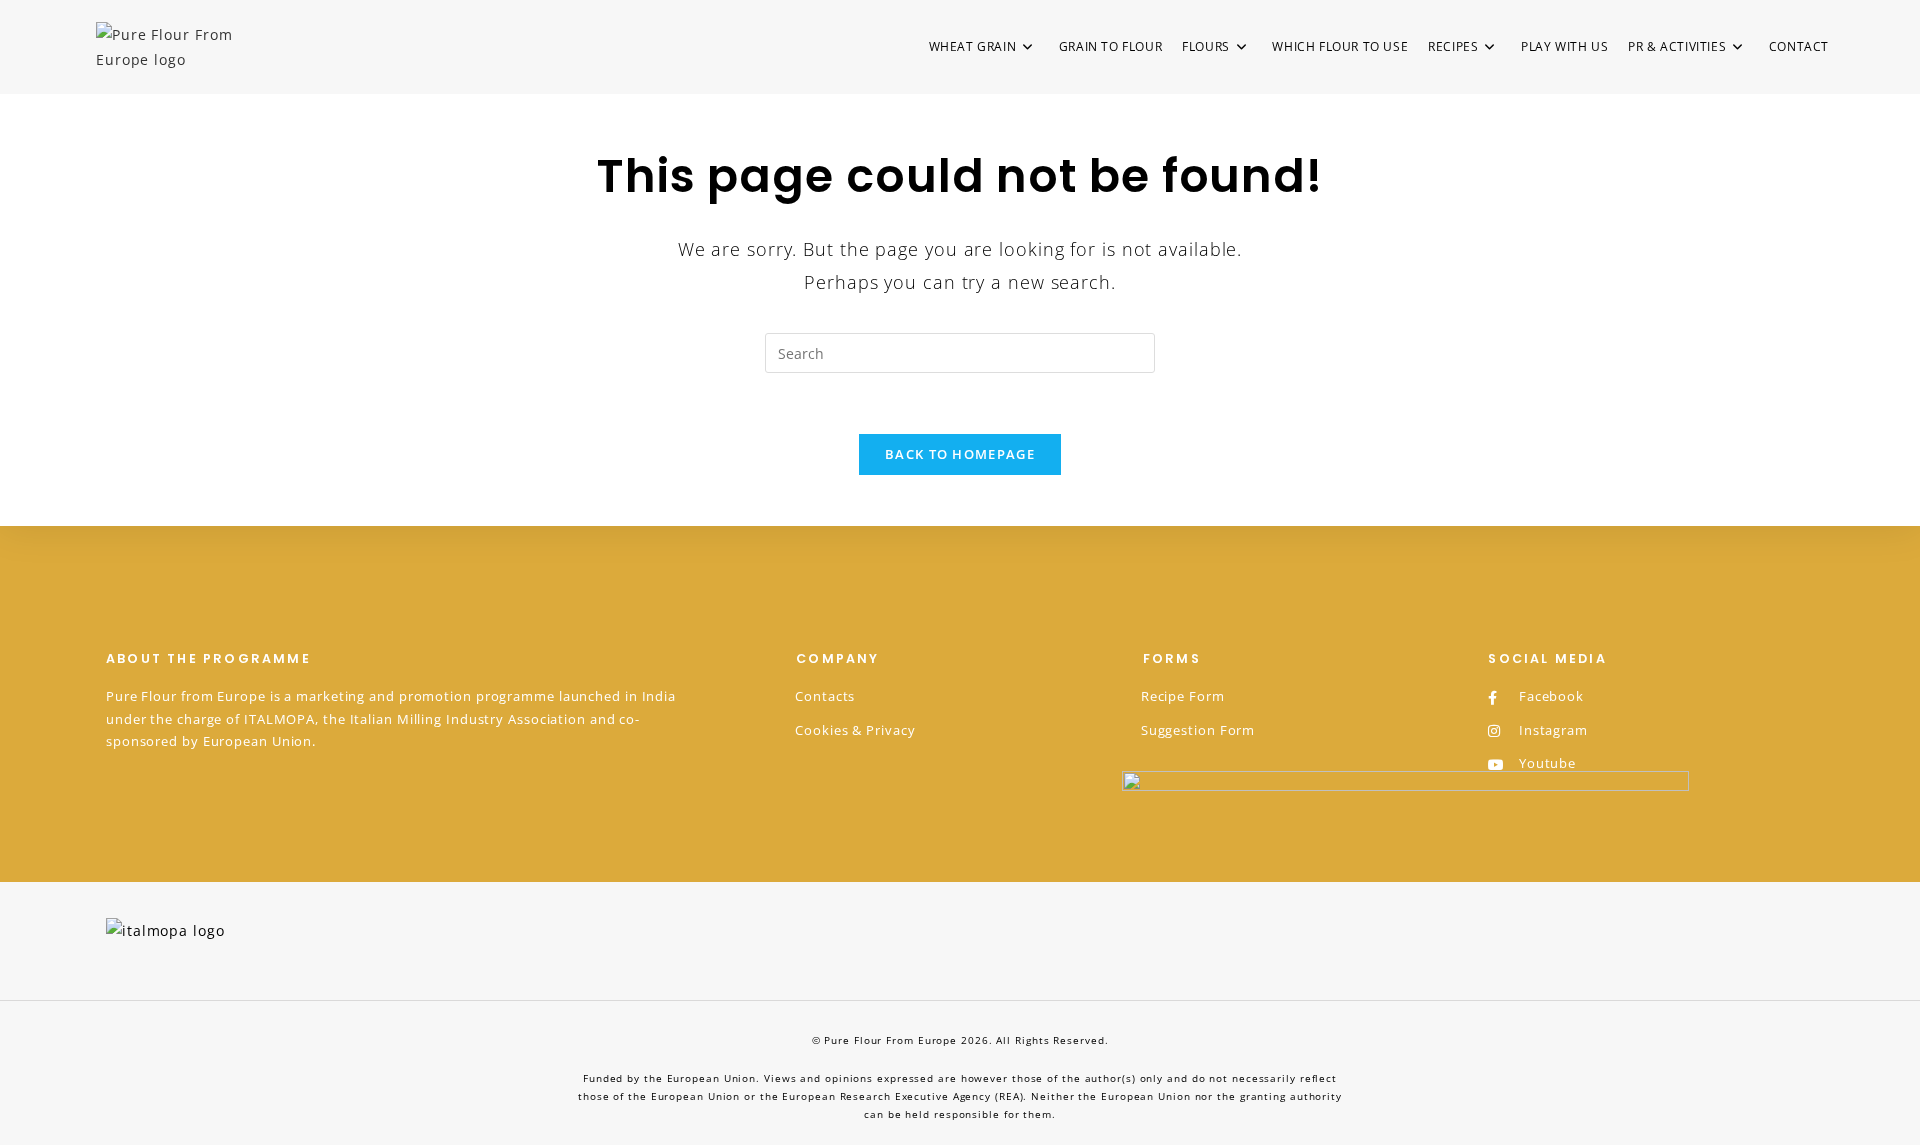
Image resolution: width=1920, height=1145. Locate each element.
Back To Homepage (960, 454)
